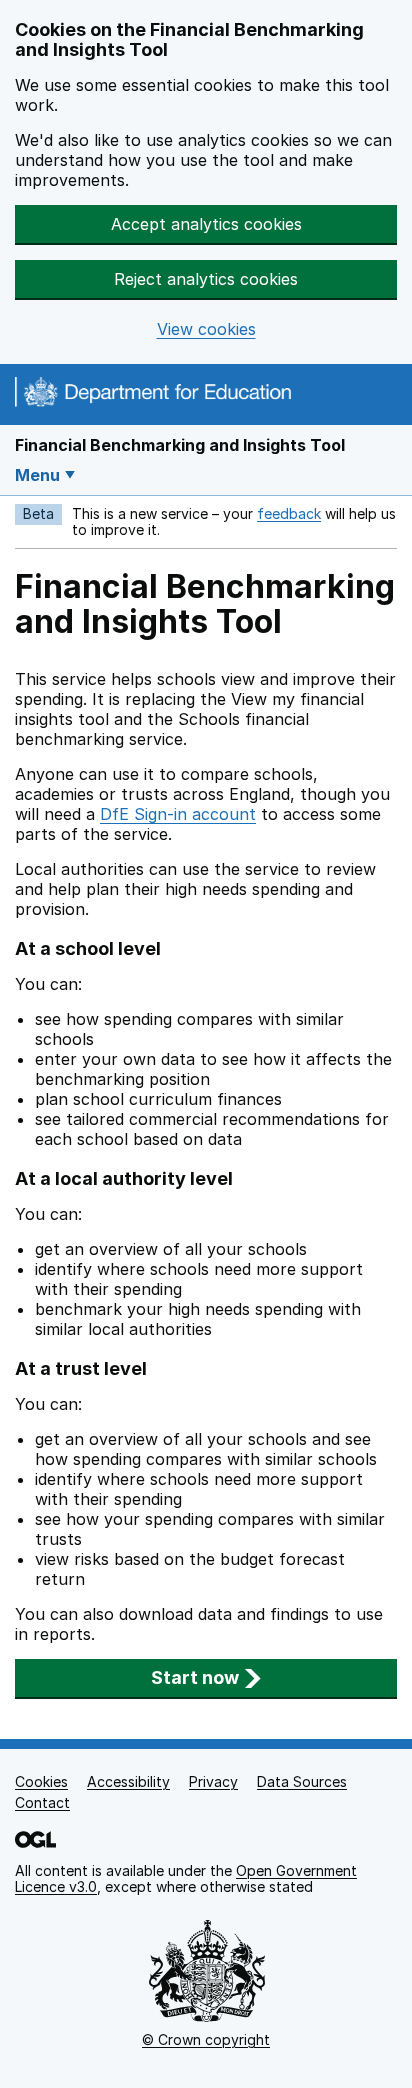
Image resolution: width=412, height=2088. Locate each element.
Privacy (213, 1781)
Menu (37, 475)
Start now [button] (195, 1677)
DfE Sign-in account (178, 814)
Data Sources (302, 1781)
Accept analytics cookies (206, 224)
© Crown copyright (206, 2039)
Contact (42, 1802)
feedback (289, 513)
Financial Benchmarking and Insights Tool (180, 445)
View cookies (206, 329)
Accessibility (128, 1781)
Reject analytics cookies (206, 279)
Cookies (41, 1781)
